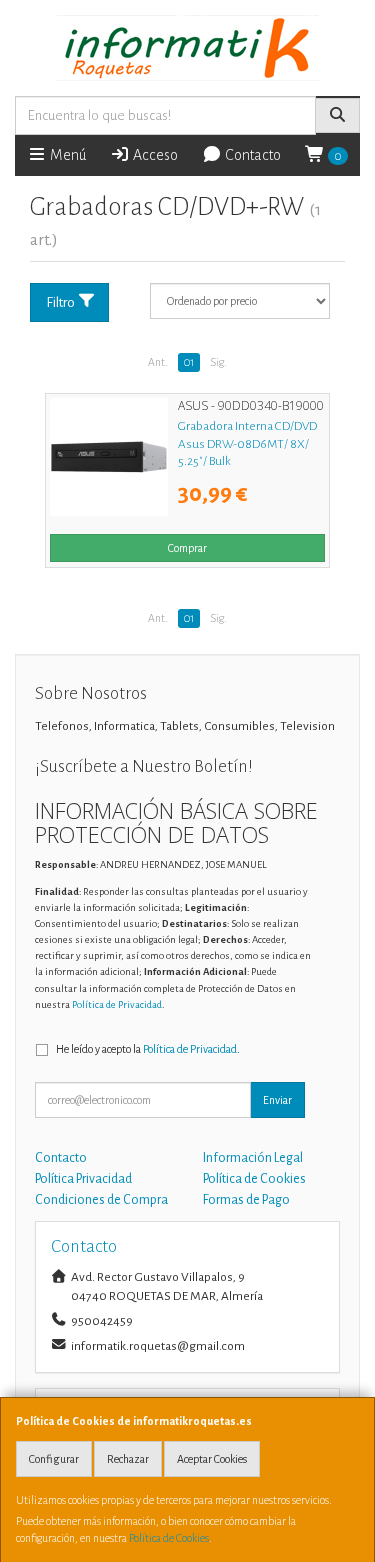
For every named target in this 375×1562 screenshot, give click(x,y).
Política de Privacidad (117, 1004)
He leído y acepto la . (148, 1049)
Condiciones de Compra (101, 1200)
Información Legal (253, 1158)
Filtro (60, 302)
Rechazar (128, 1459)
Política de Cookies (169, 1538)
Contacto (251, 155)
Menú (66, 155)
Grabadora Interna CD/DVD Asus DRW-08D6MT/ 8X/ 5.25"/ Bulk (247, 443)
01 (189, 362)
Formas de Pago (246, 1200)
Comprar (187, 548)
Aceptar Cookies (212, 1459)
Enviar (277, 1100)
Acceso (154, 155)
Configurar (54, 1459)
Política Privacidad (83, 1179)
